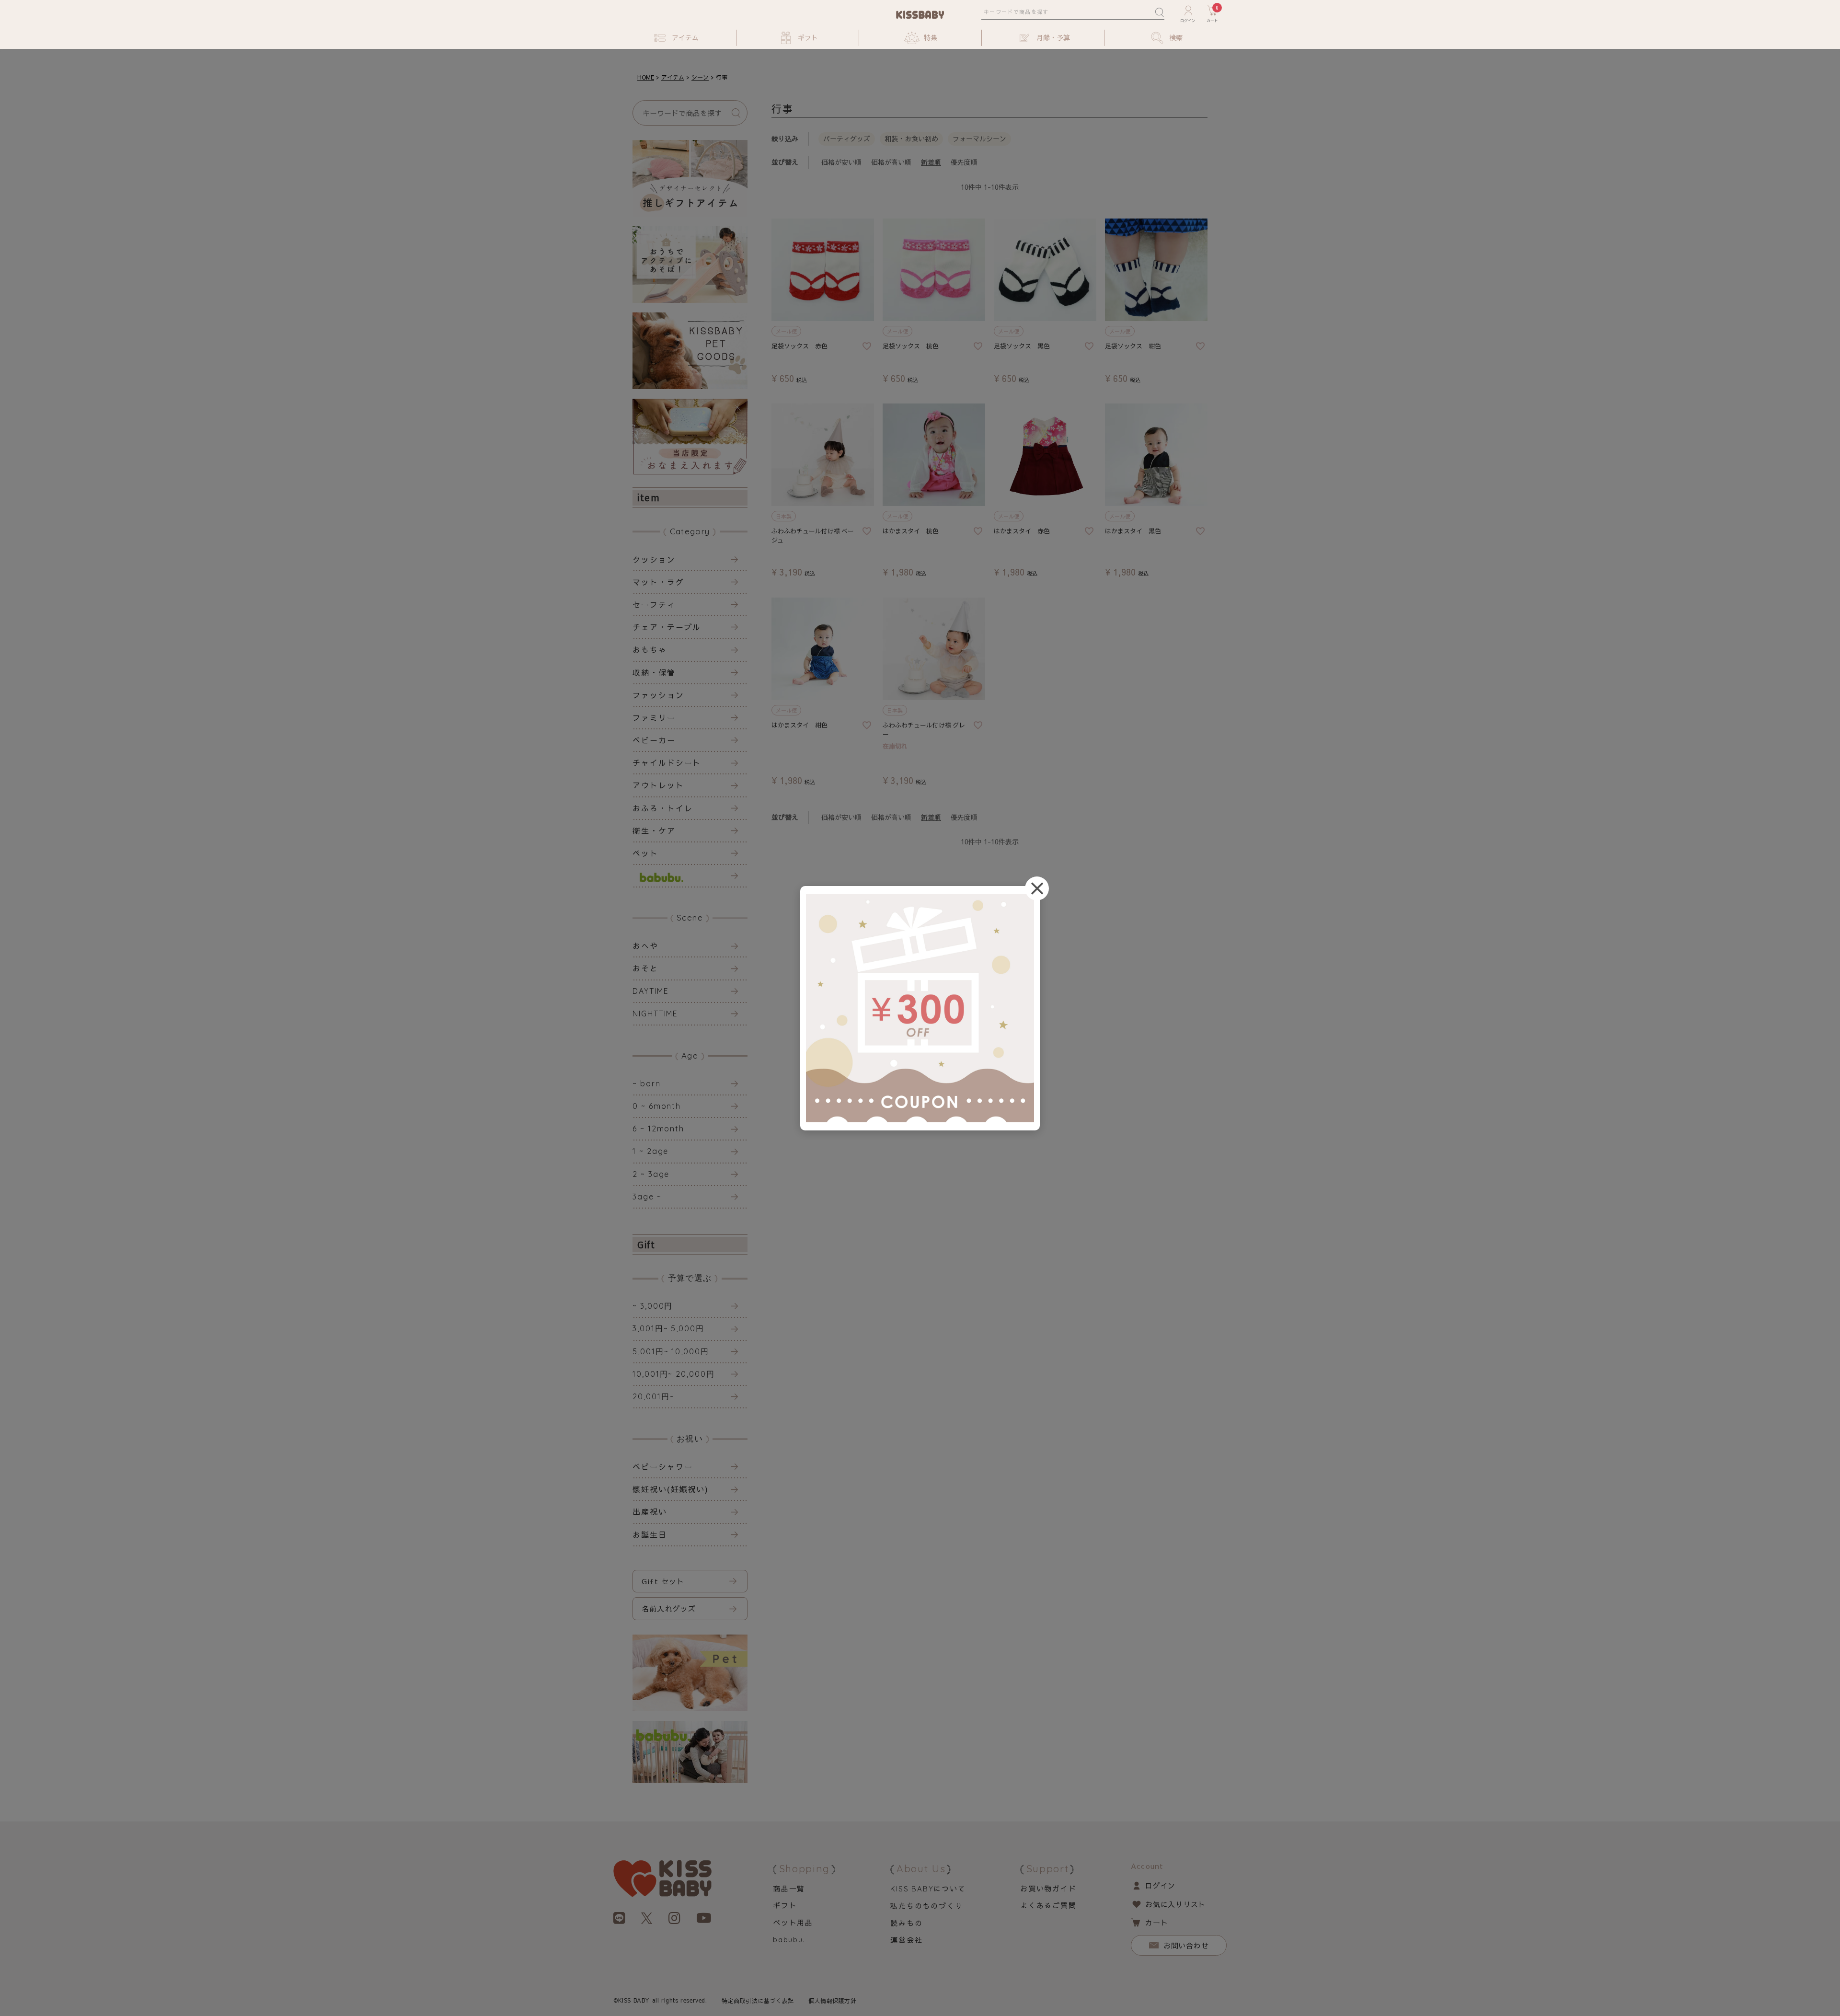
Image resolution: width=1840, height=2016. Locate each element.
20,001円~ (653, 1396)
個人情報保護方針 (833, 2001)
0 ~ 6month (657, 1106)
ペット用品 (793, 1922)
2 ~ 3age (651, 1174)
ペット (645, 853)
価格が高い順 (891, 162)
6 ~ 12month (658, 1129)
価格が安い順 (841, 162)
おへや (645, 945)
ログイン (1160, 1885)
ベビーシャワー (662, 1466)
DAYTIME (650, 991)
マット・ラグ (658, 582)
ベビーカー (654, 740)
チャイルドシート (667, 762)
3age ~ (647, 1197)
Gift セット (663, 1581)
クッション (654, 559)
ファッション (658, 695)
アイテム (673, 77)
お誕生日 (650, 1534)
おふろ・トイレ (662, 808)
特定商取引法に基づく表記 (758, 2001)
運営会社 (906, 1940)
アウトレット (658, 785)
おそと (645, 968)
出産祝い (650, 1511)
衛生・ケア (654, 830)
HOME (646, 77)
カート (1156, 1922)
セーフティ (654, 604)
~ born (647, 1083)
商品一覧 (789, 1888)
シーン (700, 77)
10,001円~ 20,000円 (674, 1374)
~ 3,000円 (653, 1306)
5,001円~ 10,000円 (671, 1351)
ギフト (785, 1905)
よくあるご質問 (1048, 1905)
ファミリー (654, 717)
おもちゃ (650, 649)
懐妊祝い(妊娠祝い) (671, 1489)
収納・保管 (654, 672)
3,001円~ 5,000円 (668, 1328)
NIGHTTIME (655, 1014)
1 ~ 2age (650, 1151)
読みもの (906, 1923)
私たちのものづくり (926, 1906)
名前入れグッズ (669, 1608)
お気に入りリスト (1175, 1904)
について (928, 1888)
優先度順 (964, 162)
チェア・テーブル (667, 627)
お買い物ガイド (1048, 1888)
